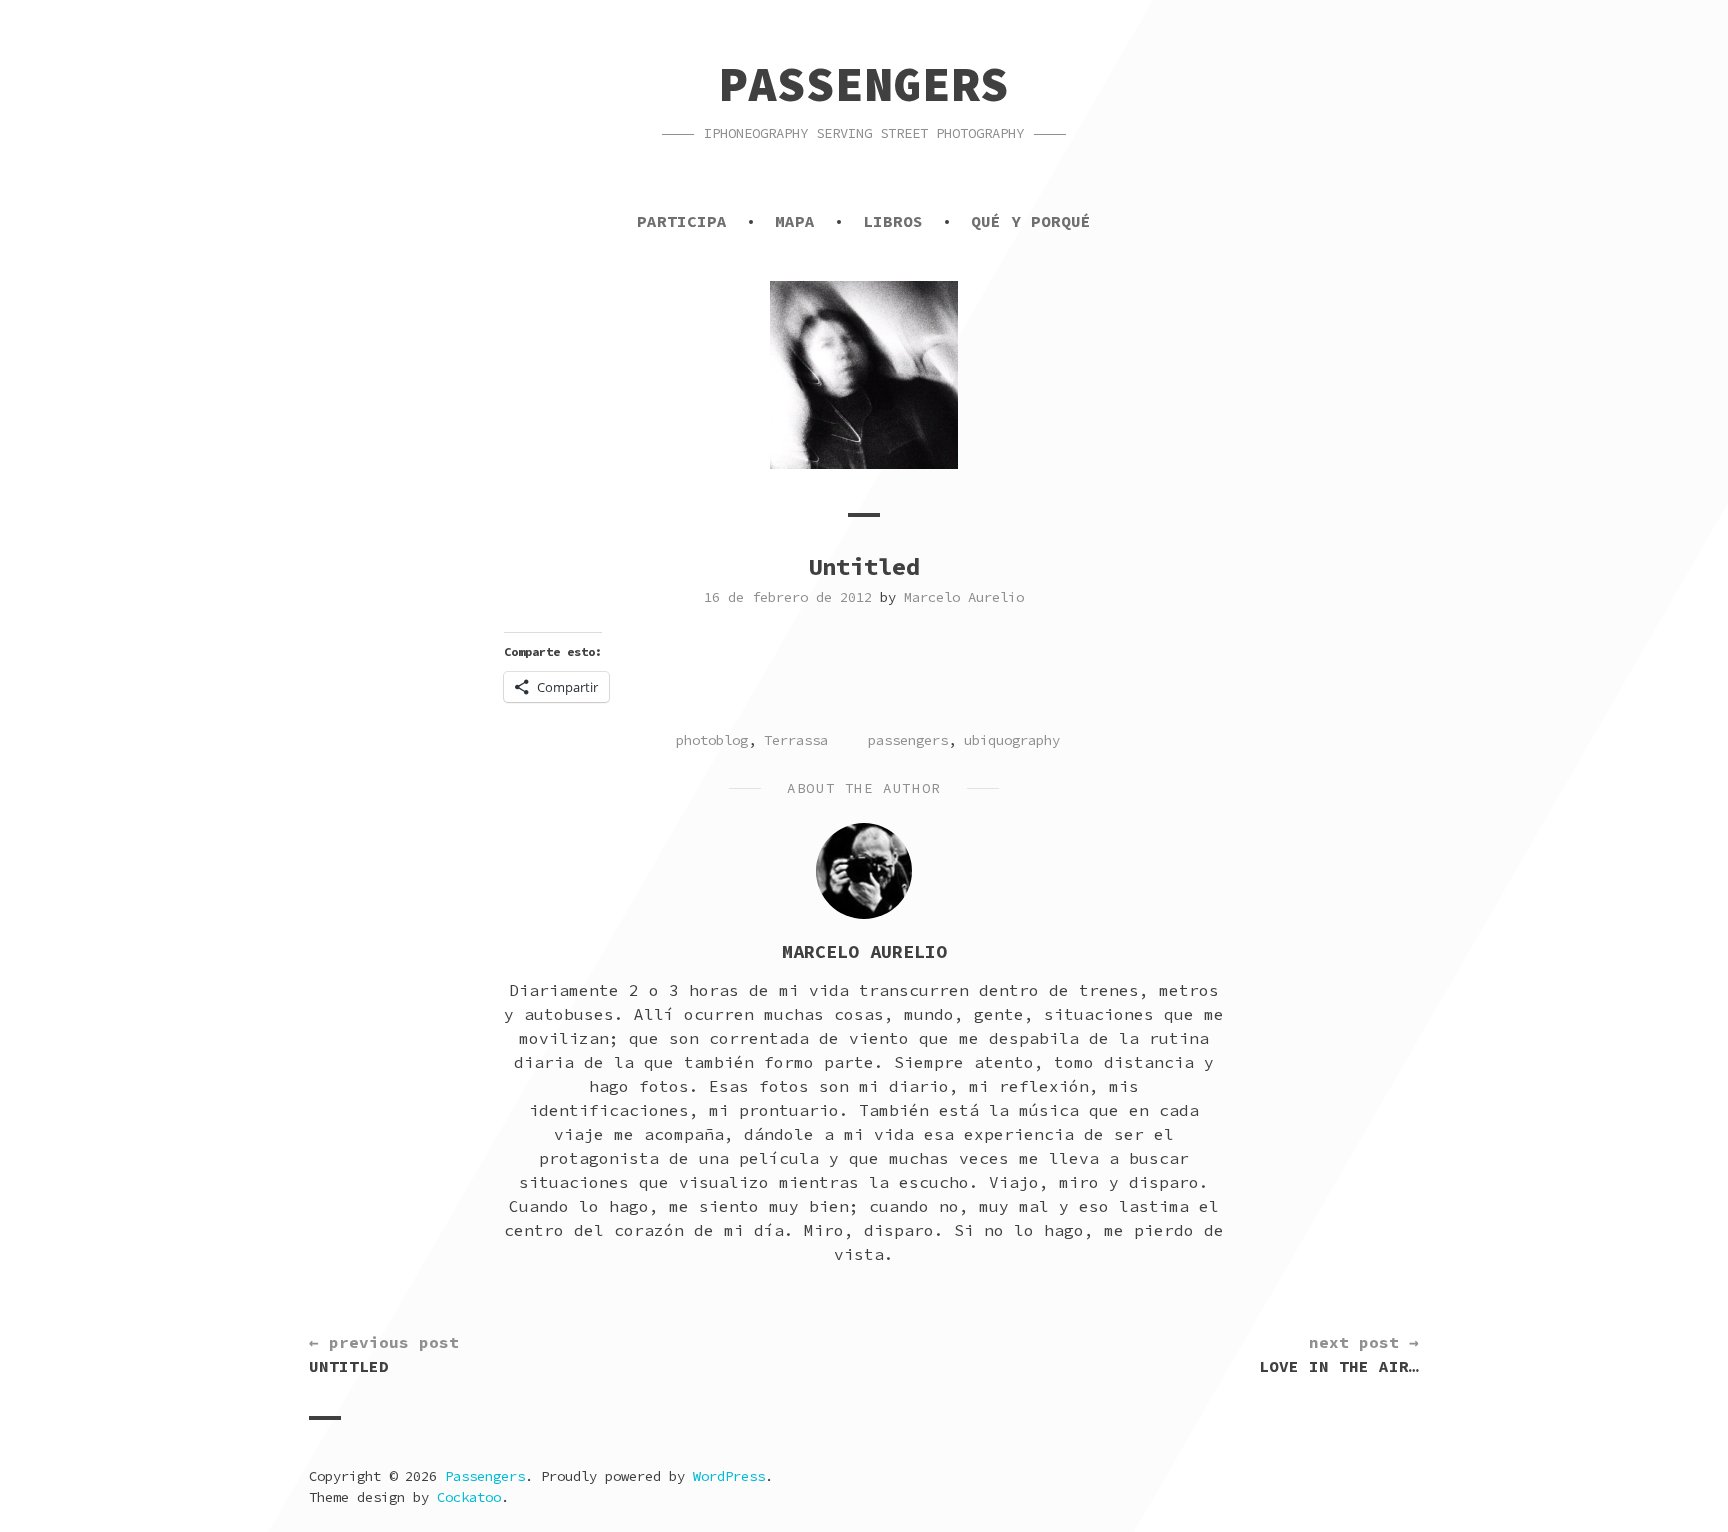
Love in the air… (1339, 1354)
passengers (908, 740)
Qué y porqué (1031, 221)
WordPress (729, 1476)
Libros (893, 221)
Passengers (864, 84)
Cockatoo (469, 1497)
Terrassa (796, 740)
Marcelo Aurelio (964, 597)
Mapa (795, 221)
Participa (682, 221)
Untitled (384, 1354)
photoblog (712, 740)
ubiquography (1012, 740)
